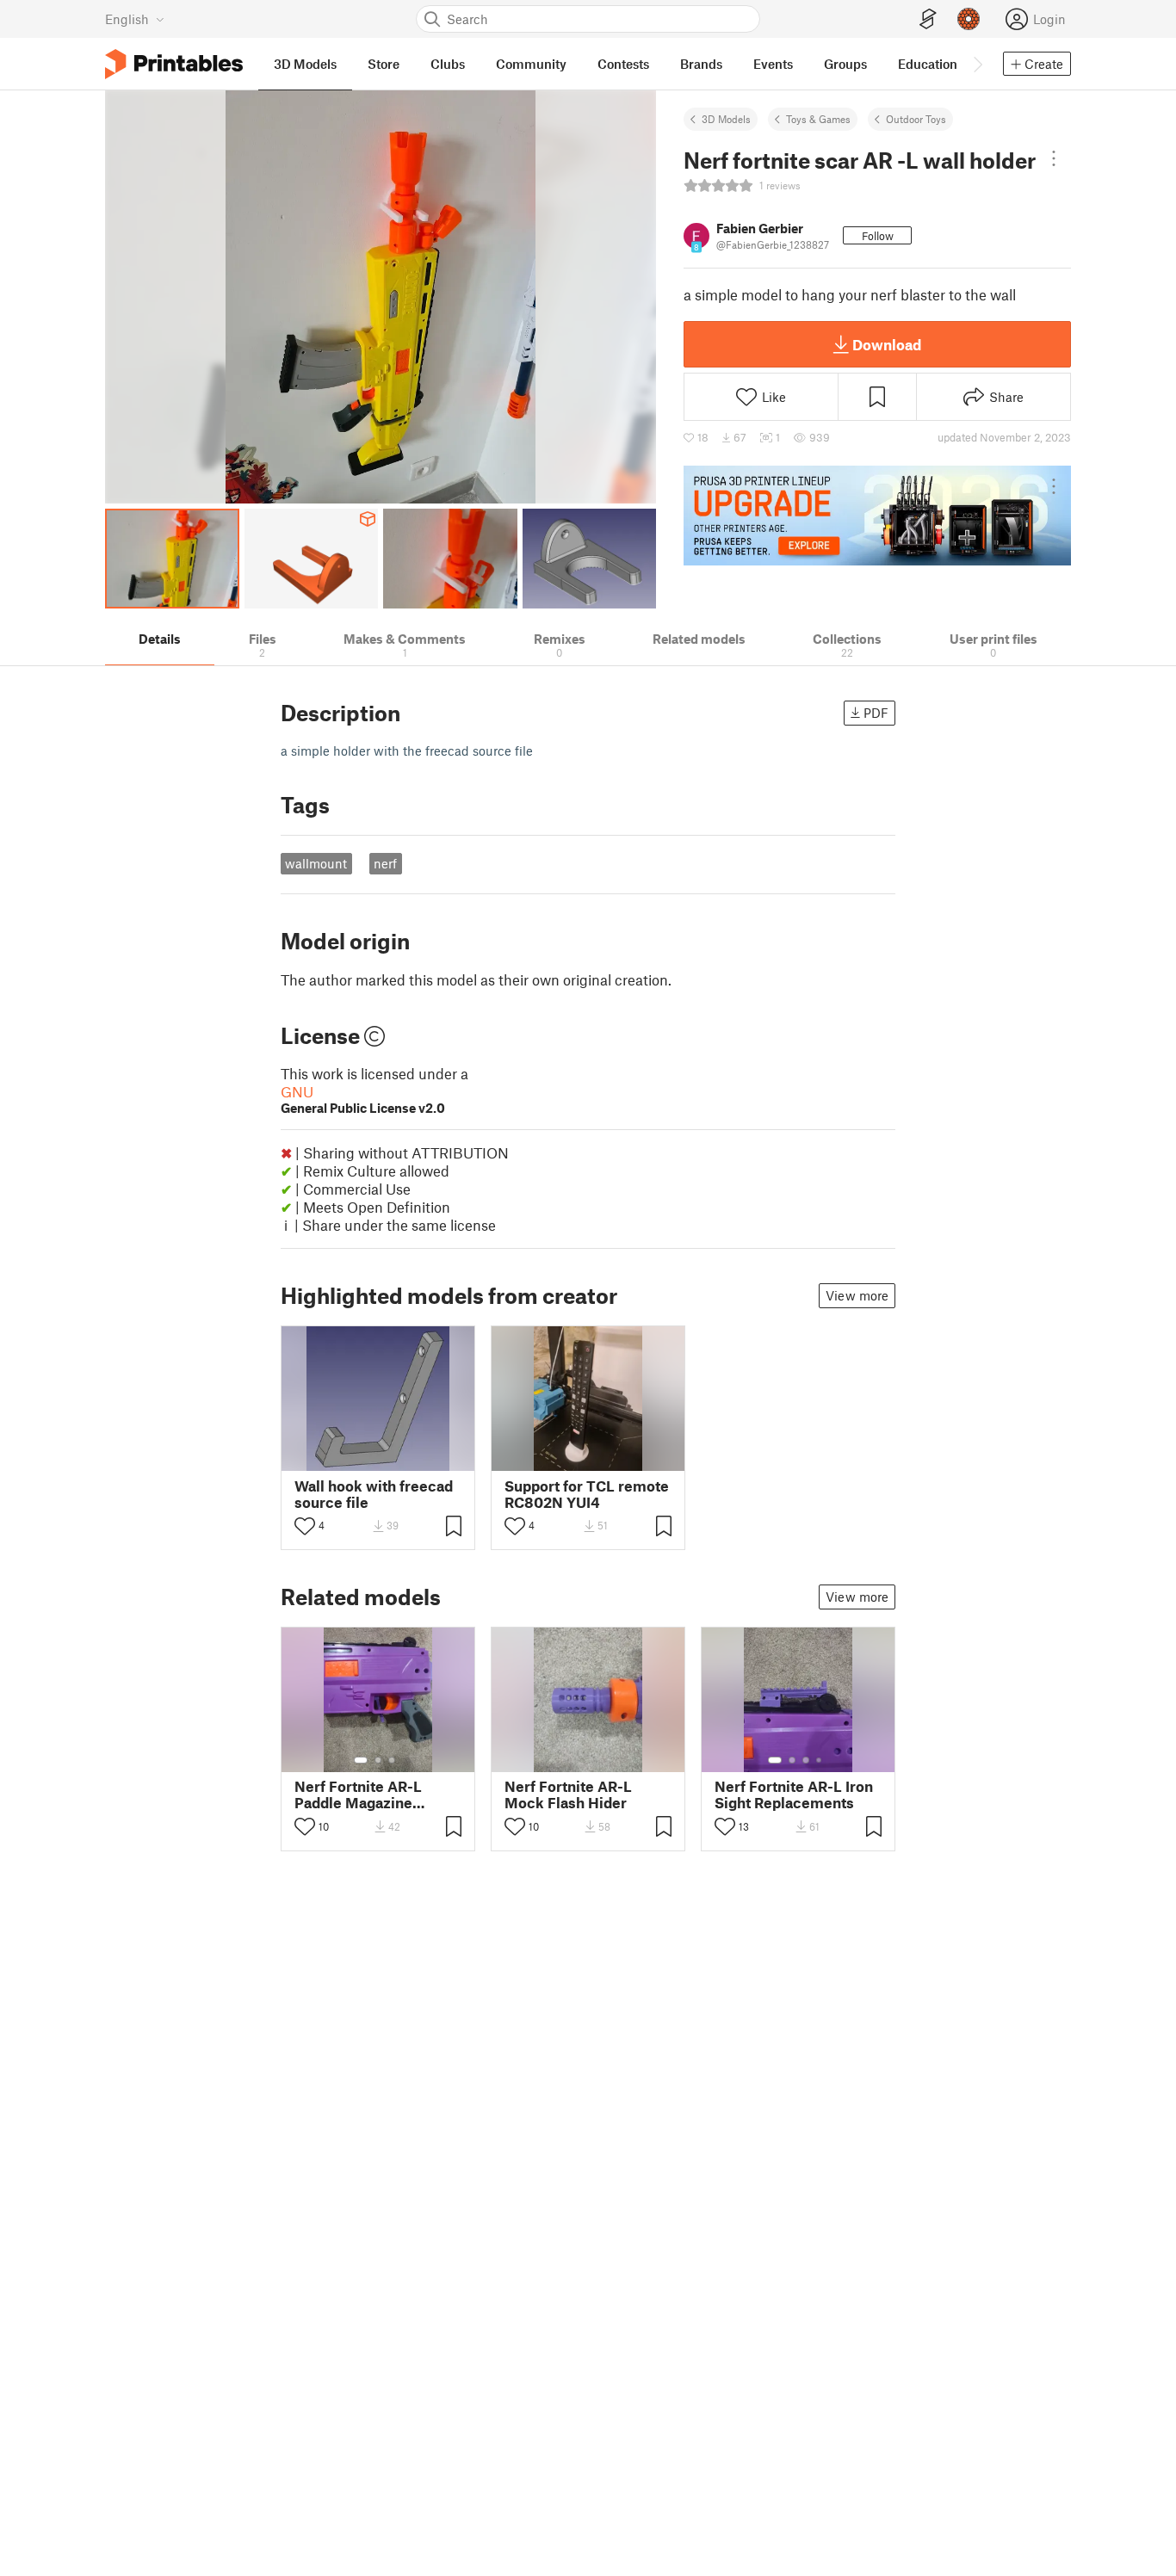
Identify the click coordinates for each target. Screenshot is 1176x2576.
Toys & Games (818, 119)
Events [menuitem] (773, 64)
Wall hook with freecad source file (374, 1494)
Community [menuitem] (531, 64)
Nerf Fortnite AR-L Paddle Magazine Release (358, 1795)
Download (887, 344)
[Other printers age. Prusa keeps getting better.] (877, 516)
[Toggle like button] (305, 1526)
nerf (385, 863)
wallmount (316, 863)
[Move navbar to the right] (977, 64)
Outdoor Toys (916, 119)
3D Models (726, 119)
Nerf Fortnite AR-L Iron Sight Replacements (794, 1795)
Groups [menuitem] (845, 64)
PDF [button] (876, 713)
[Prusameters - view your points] (969, 19)
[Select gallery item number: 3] (392, 1760)
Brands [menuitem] (701, 64)
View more (857, 1295)
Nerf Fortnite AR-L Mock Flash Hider (568, 1795)
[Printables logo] (174, 64)
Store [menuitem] (384, 64)
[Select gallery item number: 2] (378, 1760)
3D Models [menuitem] (305, 64)
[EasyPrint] (928, 19)
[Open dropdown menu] (1054, 158)
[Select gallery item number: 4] (820, 1760)
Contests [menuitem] (623, 64)
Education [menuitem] (928, 64)
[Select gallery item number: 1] (361, 1760)
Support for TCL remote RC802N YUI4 (587, 1494)
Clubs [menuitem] (448, 64)
